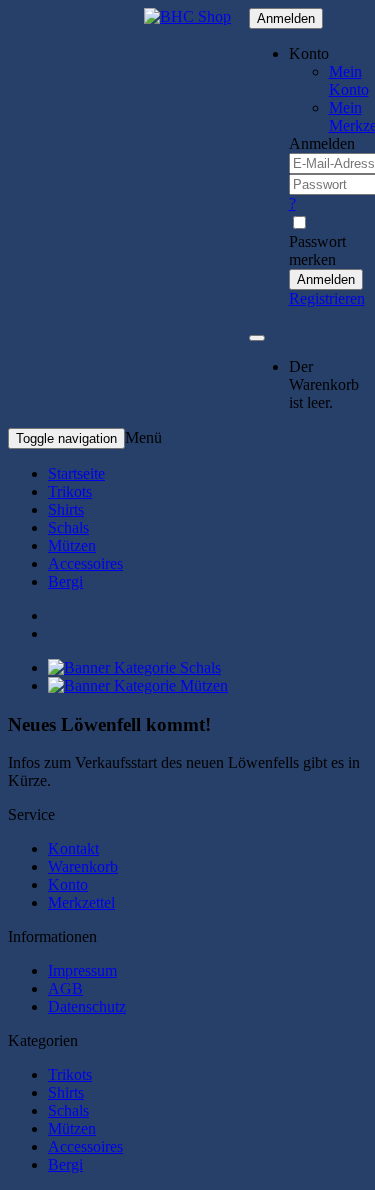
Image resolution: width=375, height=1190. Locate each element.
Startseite (76, 473)
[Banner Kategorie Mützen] (138, 685)
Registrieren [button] (327, 298)
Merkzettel (81, 902)
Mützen (72, 545)
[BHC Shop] (187, 16)
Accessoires (85, 563)
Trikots (70, 491)
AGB (65, 988)
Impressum (82, 970)
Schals (68, 527)
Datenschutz (87, 1006)
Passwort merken (317, 250)
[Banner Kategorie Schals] (134, 667)
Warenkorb (83, 866)
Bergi (65, 581)
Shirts (66, 509)
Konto (68, 884)
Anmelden (286, 18)
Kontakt (73, 848)
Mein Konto (349, 80)
